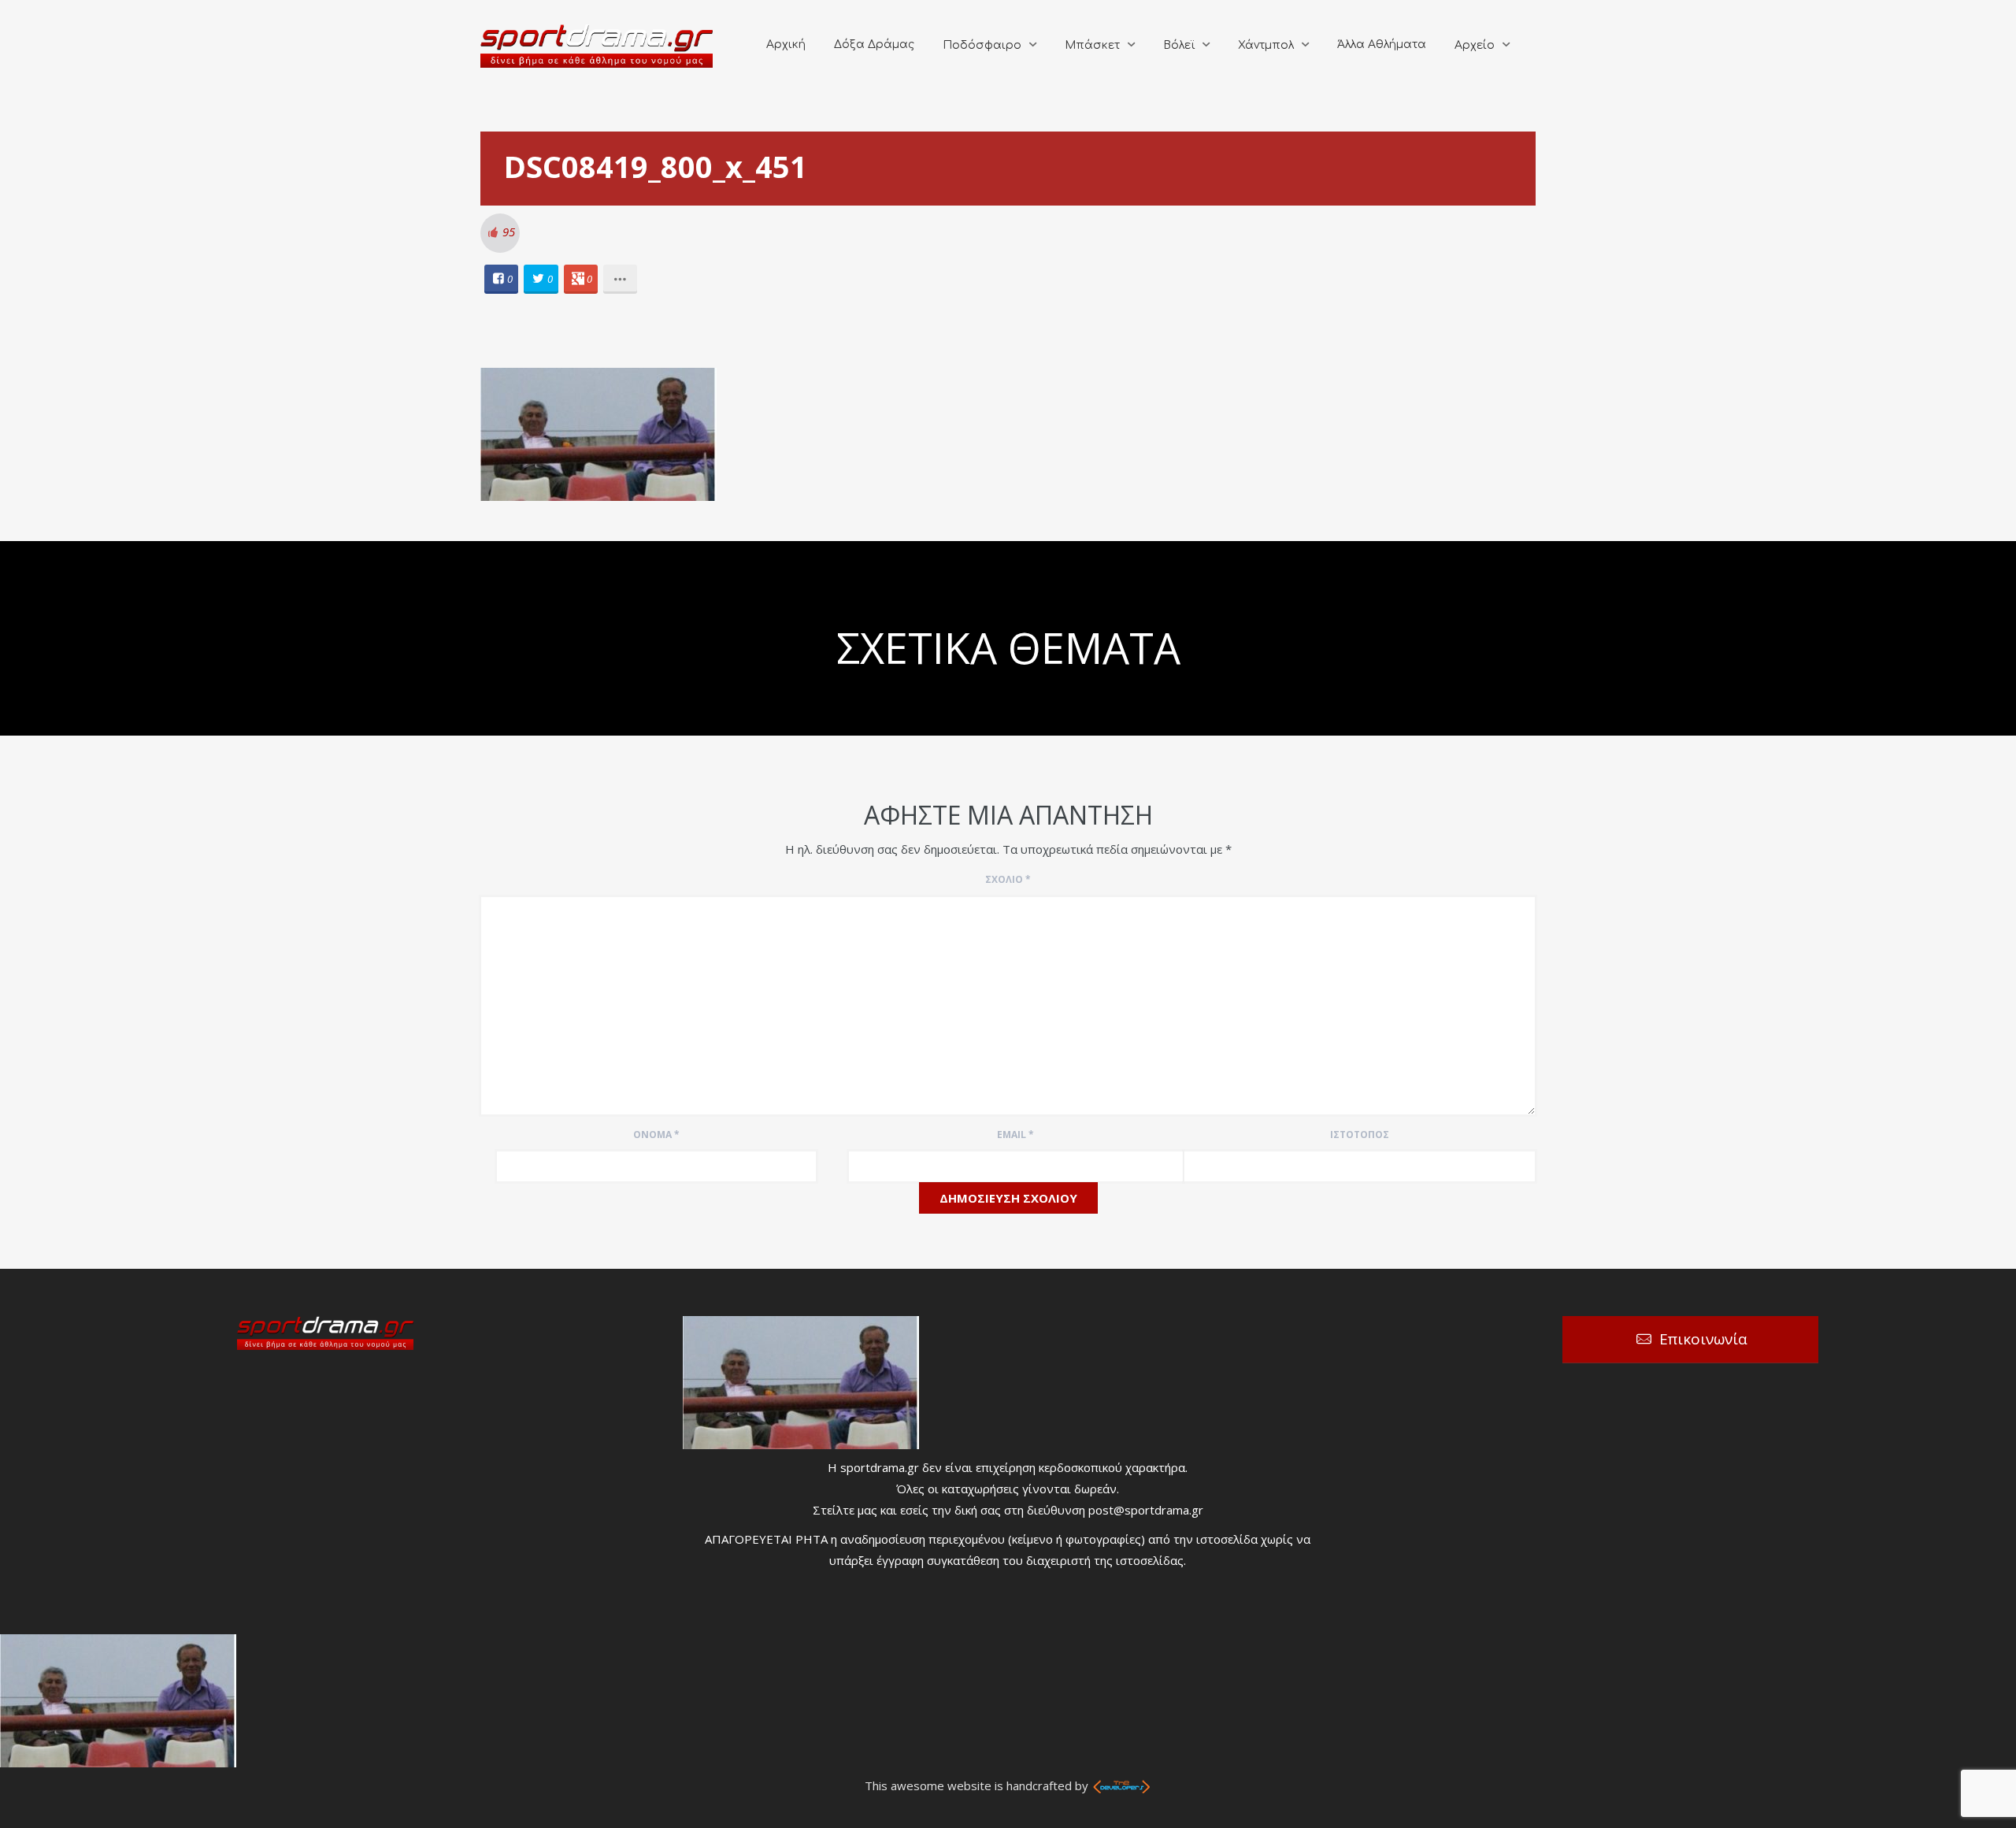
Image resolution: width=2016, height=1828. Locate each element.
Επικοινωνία (1703, 1339)
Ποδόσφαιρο (982, 45)
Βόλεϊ (1179, 45)
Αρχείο (1475, 45)
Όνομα (656, 1135)
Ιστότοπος (1360, 1135)
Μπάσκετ (1092, 45)
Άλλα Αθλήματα (1382, 44)
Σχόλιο (1008, 879)
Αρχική (786, 44)
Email (1015, 1135)
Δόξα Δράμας (874, 44)
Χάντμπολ (1266, 45)
